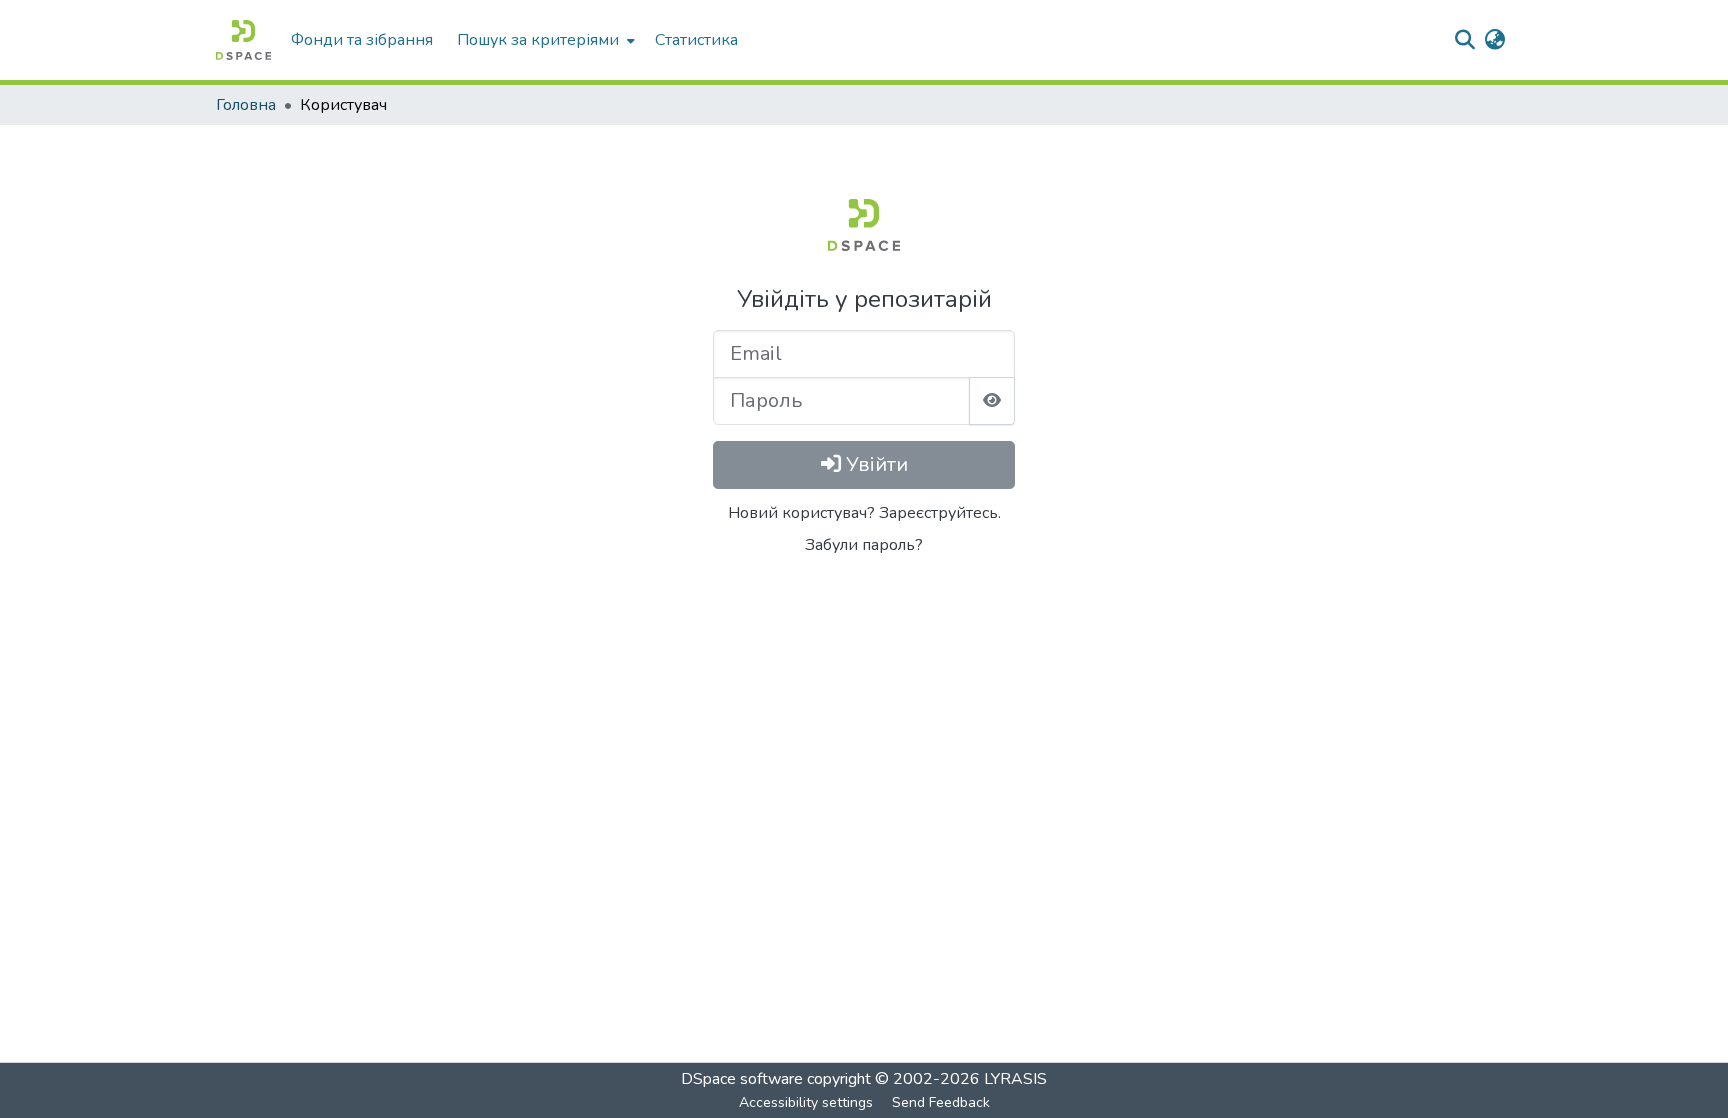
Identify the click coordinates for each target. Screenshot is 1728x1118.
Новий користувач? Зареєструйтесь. (864, 513)
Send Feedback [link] (941, 1102)
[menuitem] (544, 40)
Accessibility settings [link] (806, 1102)
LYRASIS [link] (1015, 1079)
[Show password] (992, 401)
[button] (243, 40)
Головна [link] (246, 105)
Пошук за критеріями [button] (538, 40)
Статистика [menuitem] (696, 40)
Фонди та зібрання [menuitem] (362, 40)
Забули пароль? (864, 545)
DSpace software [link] (742, 1079)
